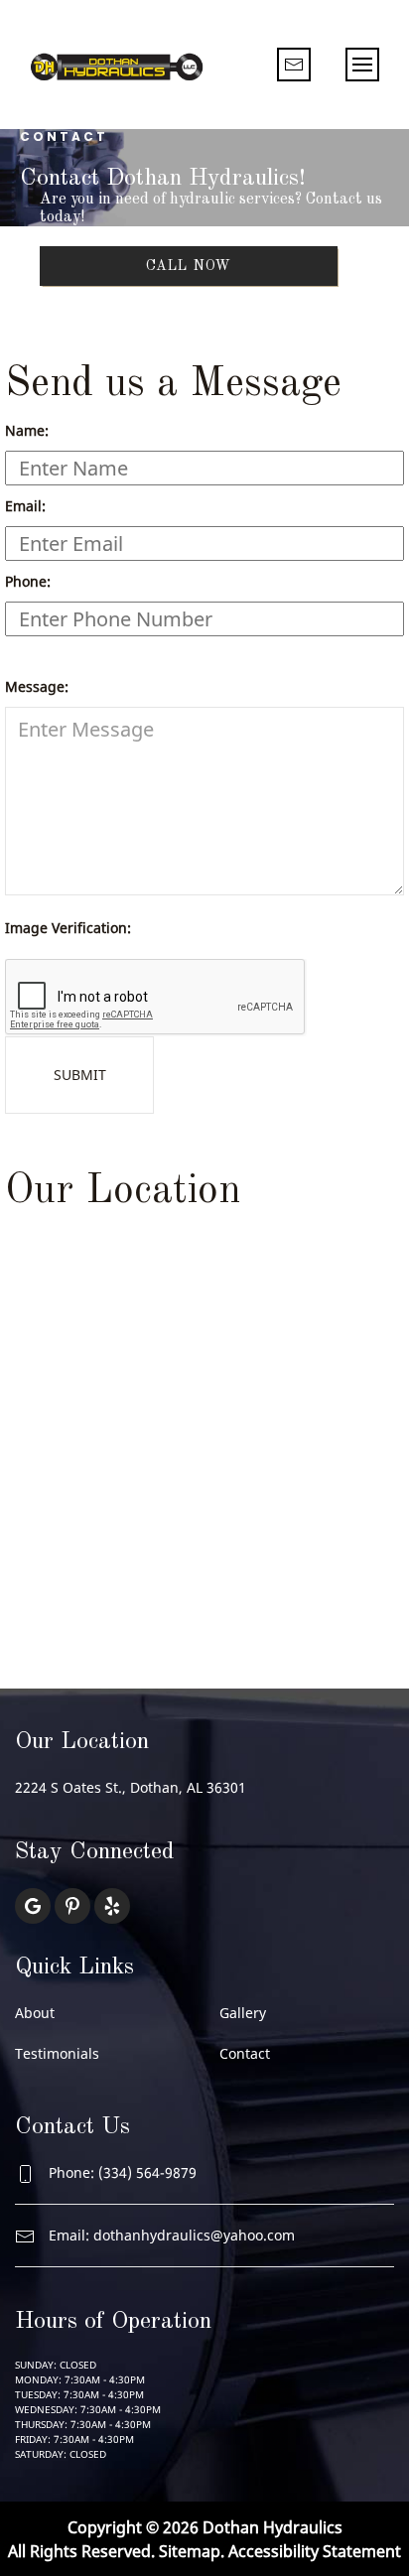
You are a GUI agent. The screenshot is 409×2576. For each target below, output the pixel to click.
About (35, 2013)
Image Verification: (68, 928)
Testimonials (57, 2053)
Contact (245, 2053)
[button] (362, 65)
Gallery (243, 2013)
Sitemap (190, 2551)
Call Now (189, 266)
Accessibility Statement (315, 2551)
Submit (80, 1075)
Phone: (28, 581)
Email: (25, 506)
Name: (27, 430)
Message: (37, 686)
